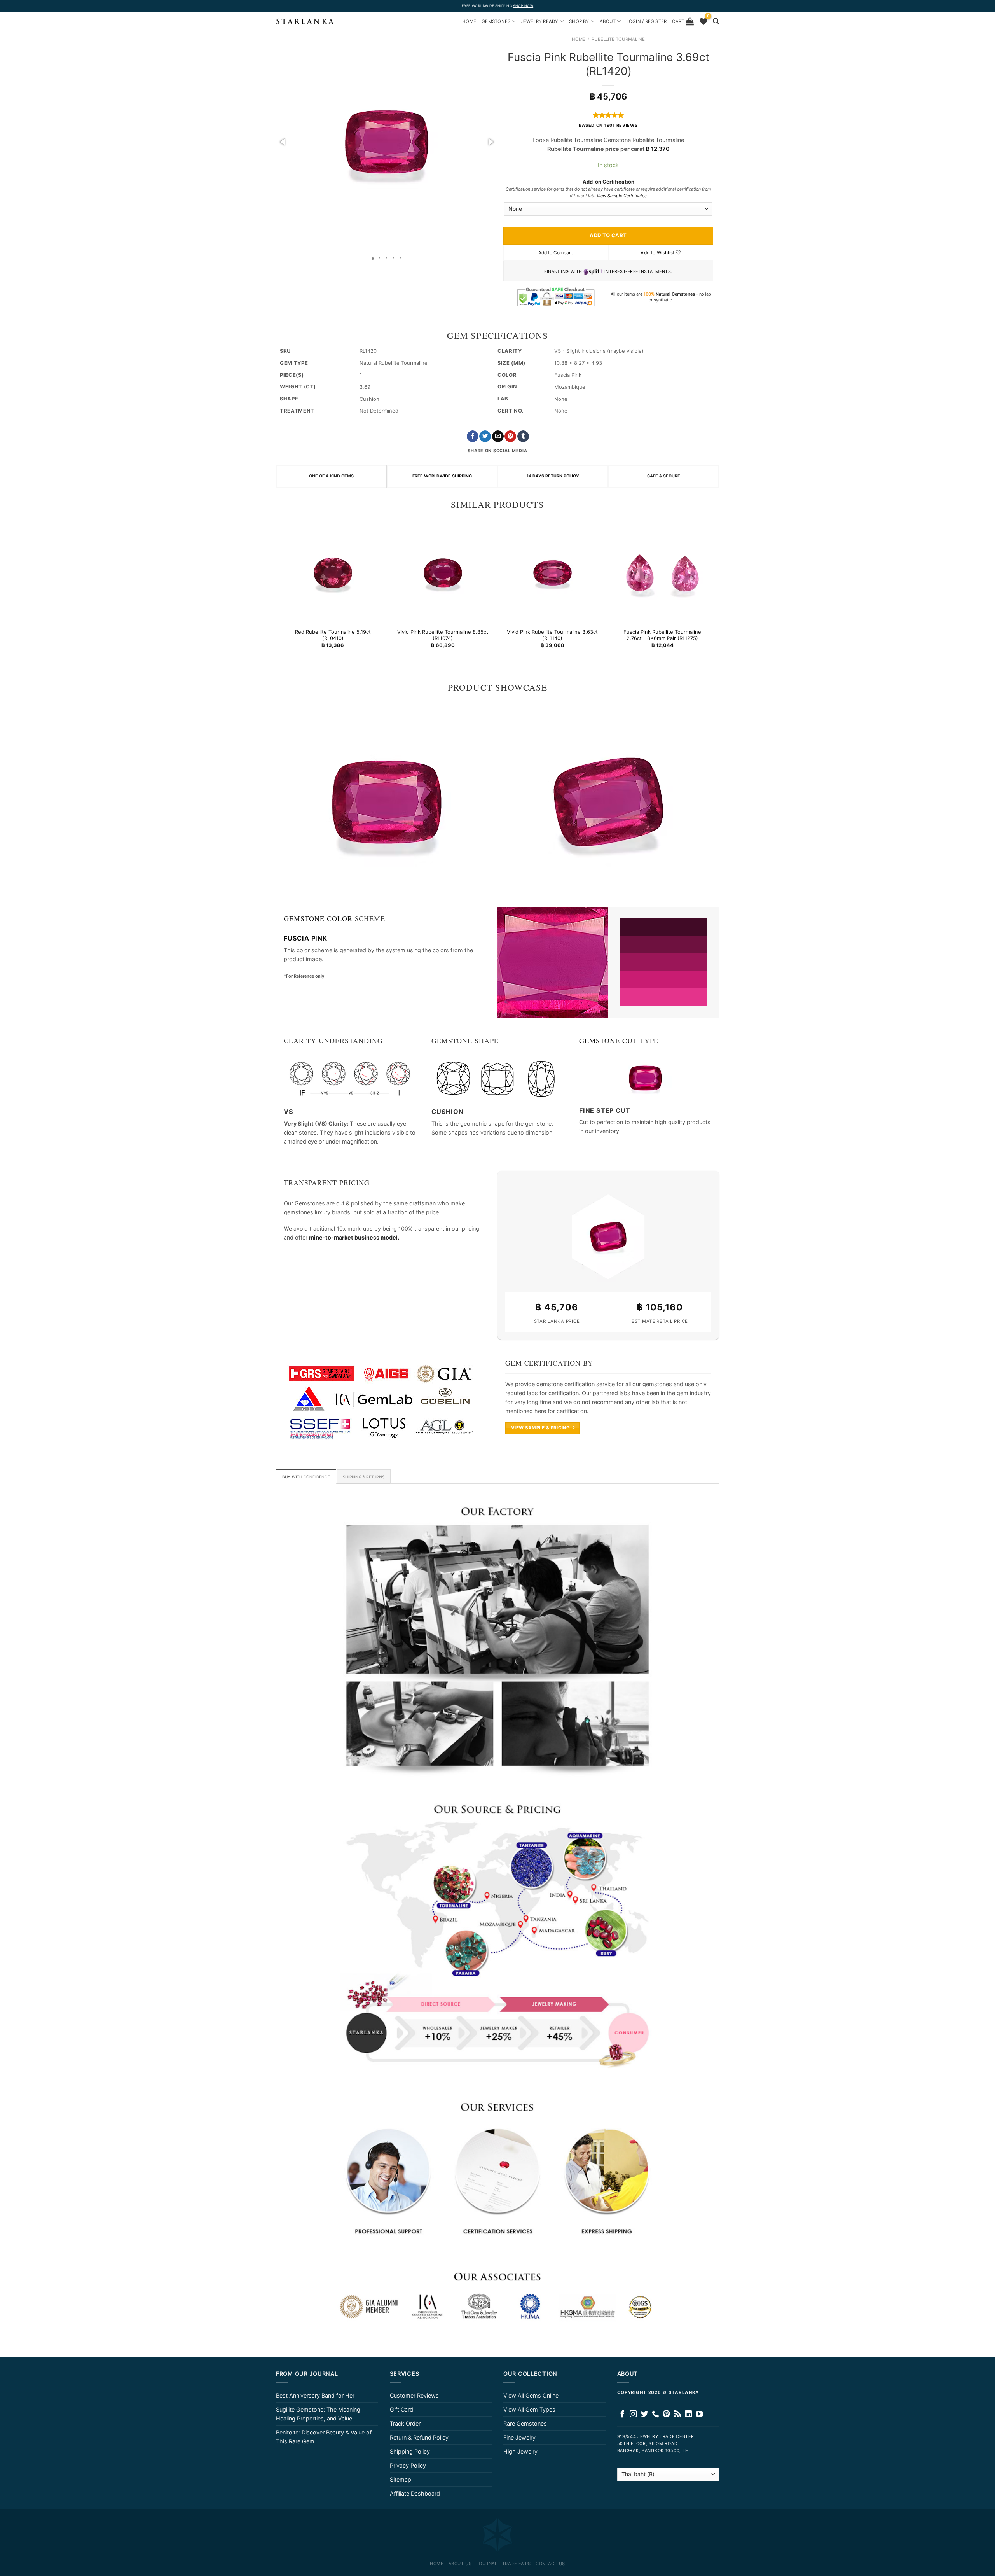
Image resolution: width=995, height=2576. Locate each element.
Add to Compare (556, 253)
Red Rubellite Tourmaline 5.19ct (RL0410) (333, 635)
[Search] (716, 21)
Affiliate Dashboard (415, 2493)
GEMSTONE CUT (608, 1041)
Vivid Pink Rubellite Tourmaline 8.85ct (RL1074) (443, 635)
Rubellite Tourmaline (618, 39)
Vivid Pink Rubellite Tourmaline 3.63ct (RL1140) (552, 635)
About (608, 21)
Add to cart (608, 235)
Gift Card (401, 2409)
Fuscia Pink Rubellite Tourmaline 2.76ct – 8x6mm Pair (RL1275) (662, 635)
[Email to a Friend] (498, 436)
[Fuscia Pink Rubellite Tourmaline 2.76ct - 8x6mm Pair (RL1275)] (662, 573)
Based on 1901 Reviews (608, 125)
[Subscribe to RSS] (678, 2414)
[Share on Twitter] (485, 436)
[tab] (306, 1476)
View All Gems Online (531, 2395)
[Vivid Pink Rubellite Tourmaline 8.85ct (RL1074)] (443, 573)
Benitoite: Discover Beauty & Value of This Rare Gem (324, 2437)
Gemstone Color (318, 918)
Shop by (579, 21)
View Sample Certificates (622, 196)
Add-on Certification (608, 182)
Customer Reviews (414, 2395)
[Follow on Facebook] (622, 2414)
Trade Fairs (517, 2564)
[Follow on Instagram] (633, 2414)
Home (579, 39)
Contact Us (550, 2564)
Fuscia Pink (305, 938)
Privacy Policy (408, 2465)
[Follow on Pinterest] (666, 2414)
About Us (460, 2564)
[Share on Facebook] (473, 436)
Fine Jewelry (519, 2437)
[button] (283, 142)
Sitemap (401, 2479)
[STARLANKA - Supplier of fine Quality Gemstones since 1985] (305, 21)
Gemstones (496, 21)
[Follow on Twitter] (645, 2414)
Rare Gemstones (525, 2423)
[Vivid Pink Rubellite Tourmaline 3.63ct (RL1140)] (552, 573)
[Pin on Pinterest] (510, 436)
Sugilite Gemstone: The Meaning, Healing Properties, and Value (319, 2414)
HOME (469, 21)
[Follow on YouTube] (699, 2414)
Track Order (405, 2423)
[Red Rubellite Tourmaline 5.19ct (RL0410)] (333, 573)
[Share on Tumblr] (523, 436)
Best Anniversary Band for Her (315, 2395)
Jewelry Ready (540, 21)
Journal (487, 2564)
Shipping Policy (410, 2451)
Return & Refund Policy (419, 2437)
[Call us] (655, 2414)
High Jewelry (520, 2451)
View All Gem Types (529, 2409)
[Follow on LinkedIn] (689, 2414)
